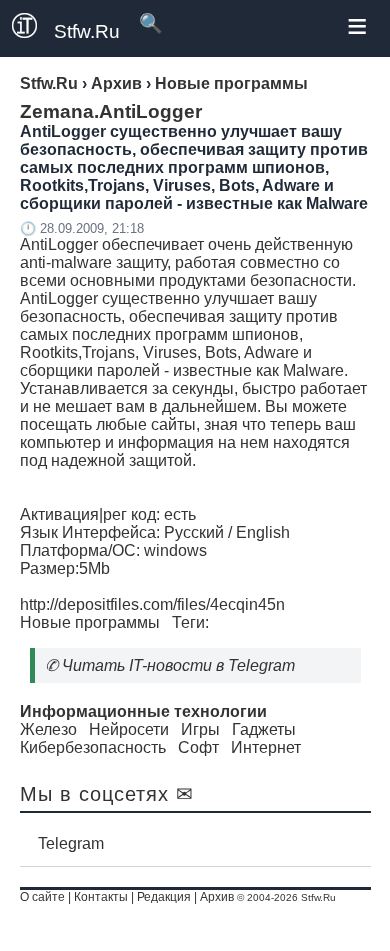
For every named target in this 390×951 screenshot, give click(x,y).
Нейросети (129, 729)
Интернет (266, 747)
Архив (217, 897)
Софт (198, 747)
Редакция (164, 897)
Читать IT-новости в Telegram (178, 665)
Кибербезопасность (93, 747)
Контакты (101, 897)
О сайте (42, 897)
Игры (200, 729)
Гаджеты (264, 729)
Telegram (71, 843)
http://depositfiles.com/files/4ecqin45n (152, 604)
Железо (48, 729)
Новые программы (90, 622)
